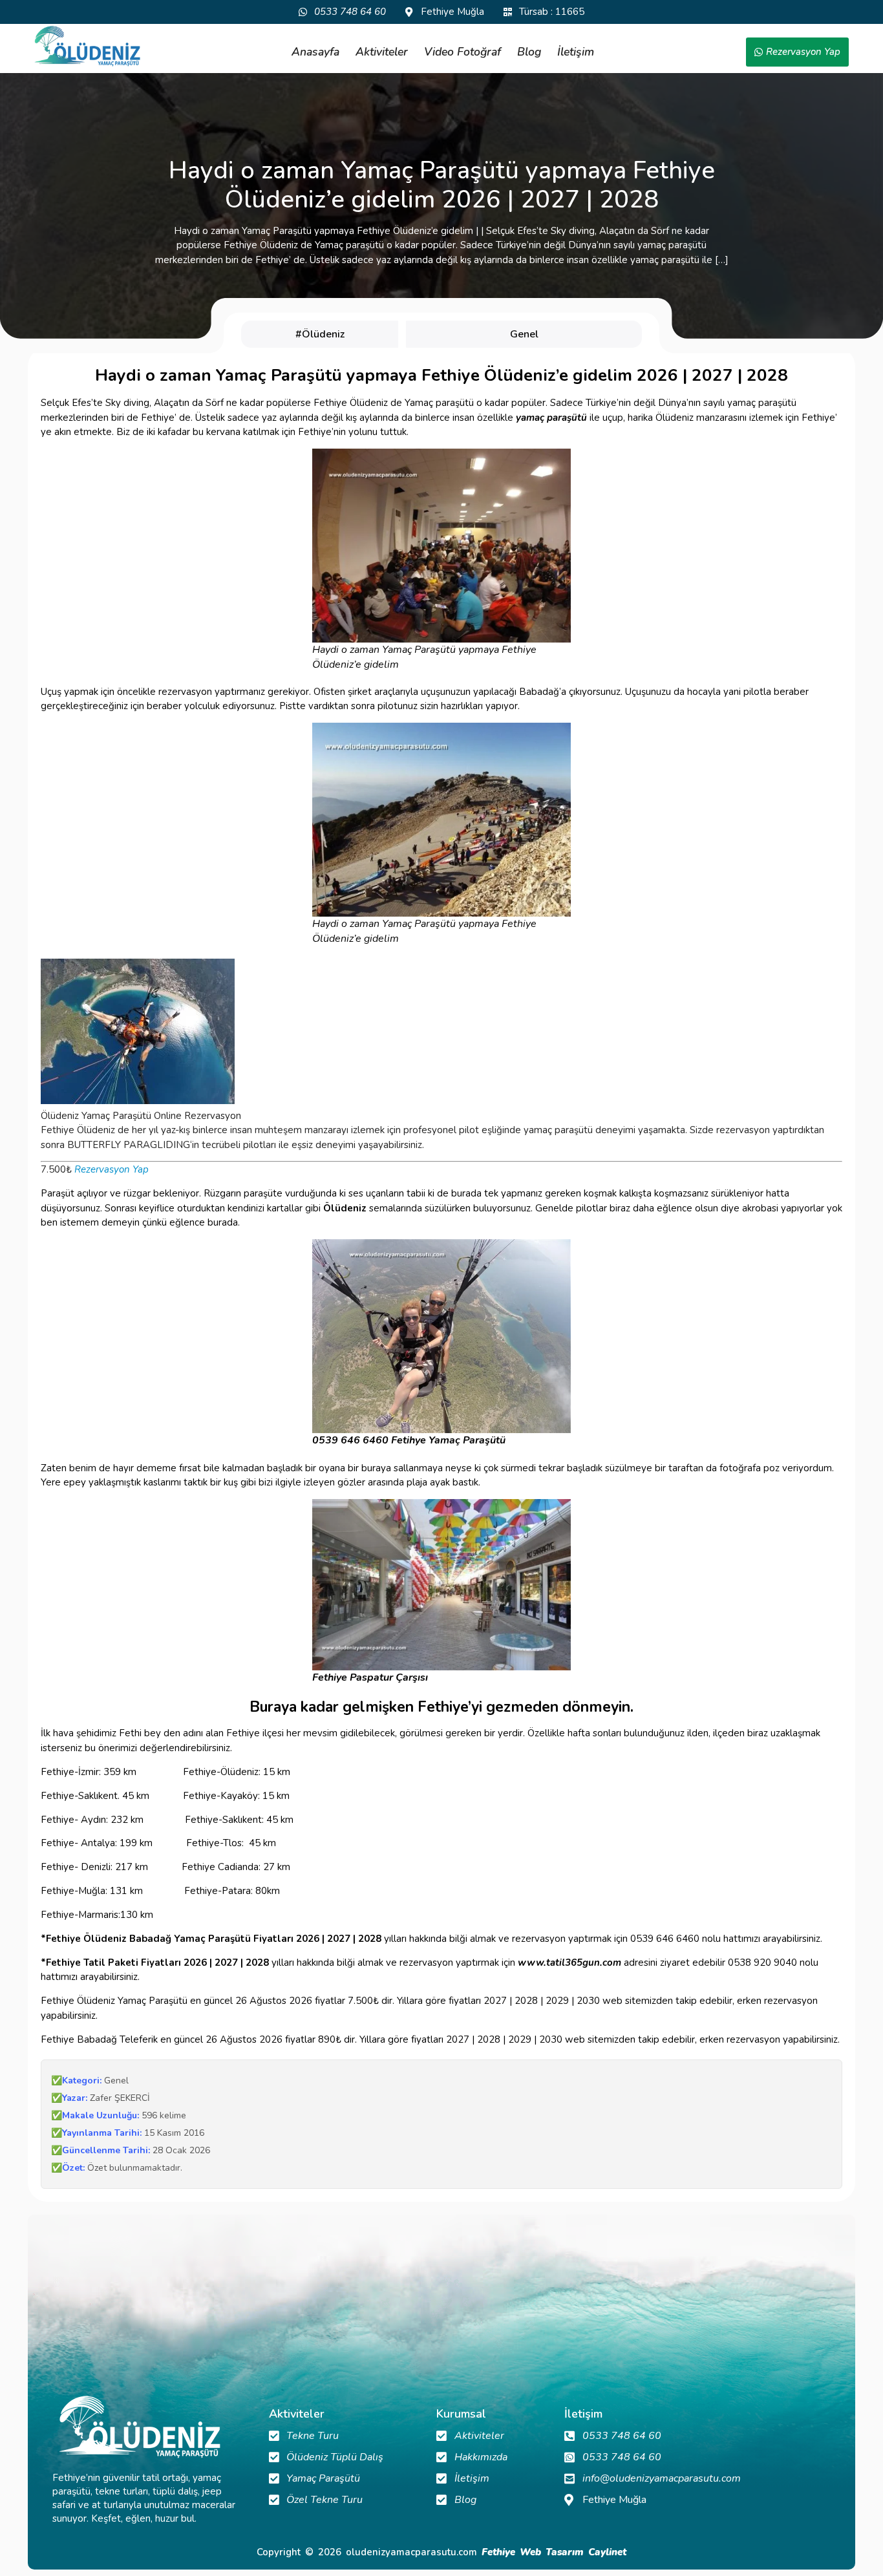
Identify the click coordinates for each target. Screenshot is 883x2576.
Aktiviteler (382, 52)
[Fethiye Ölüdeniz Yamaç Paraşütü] (87, 47)
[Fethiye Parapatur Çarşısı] (441, 1585)
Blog (529, 52)
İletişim (576, 52)
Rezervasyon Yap (112, 1169)
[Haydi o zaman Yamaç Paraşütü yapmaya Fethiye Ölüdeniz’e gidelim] (441, 546)
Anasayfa (315, 52)
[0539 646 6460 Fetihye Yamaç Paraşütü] (441, 1336)
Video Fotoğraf (463, 52)
